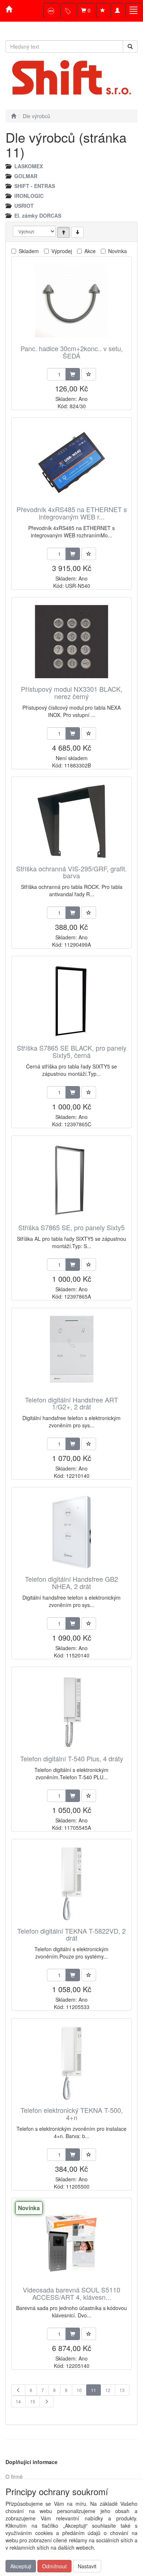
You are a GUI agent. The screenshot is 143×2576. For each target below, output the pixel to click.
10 (79, 2390)
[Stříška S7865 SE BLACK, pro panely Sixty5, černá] (71, 1001)
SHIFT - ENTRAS (35, 186)
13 (122, 2390)
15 (33, 2401)
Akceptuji (21, 2566)
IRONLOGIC (29, 196)
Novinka (118, 251)
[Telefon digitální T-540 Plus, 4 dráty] (71, 1711)
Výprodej (62, 251)
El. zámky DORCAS (38, 215)
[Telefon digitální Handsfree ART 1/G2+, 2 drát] (71, 1353)
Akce (90, 251)
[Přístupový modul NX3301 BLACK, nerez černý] (71, 642)
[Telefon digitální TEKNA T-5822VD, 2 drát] (71, 1884)
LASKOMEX (29, 166)
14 (18, 2401)
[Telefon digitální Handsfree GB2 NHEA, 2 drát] (71, 1532)
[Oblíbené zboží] (103, 10)
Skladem (29, 251)
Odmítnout (54, 2566)
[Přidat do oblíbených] (89, 374)
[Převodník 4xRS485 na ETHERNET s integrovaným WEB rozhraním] (71, 462)
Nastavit (87, 2566)
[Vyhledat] (130, 46)
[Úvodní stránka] (14, 116)
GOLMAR (26, 176)
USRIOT (24, 206)
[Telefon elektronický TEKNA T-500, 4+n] (71, 2063)
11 (93, 2390)
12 (108, 2390)
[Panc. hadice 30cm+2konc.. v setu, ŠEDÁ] (71, 301)
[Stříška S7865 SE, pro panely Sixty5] (71, 1180)
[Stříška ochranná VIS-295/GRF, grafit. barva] (71, 821)
